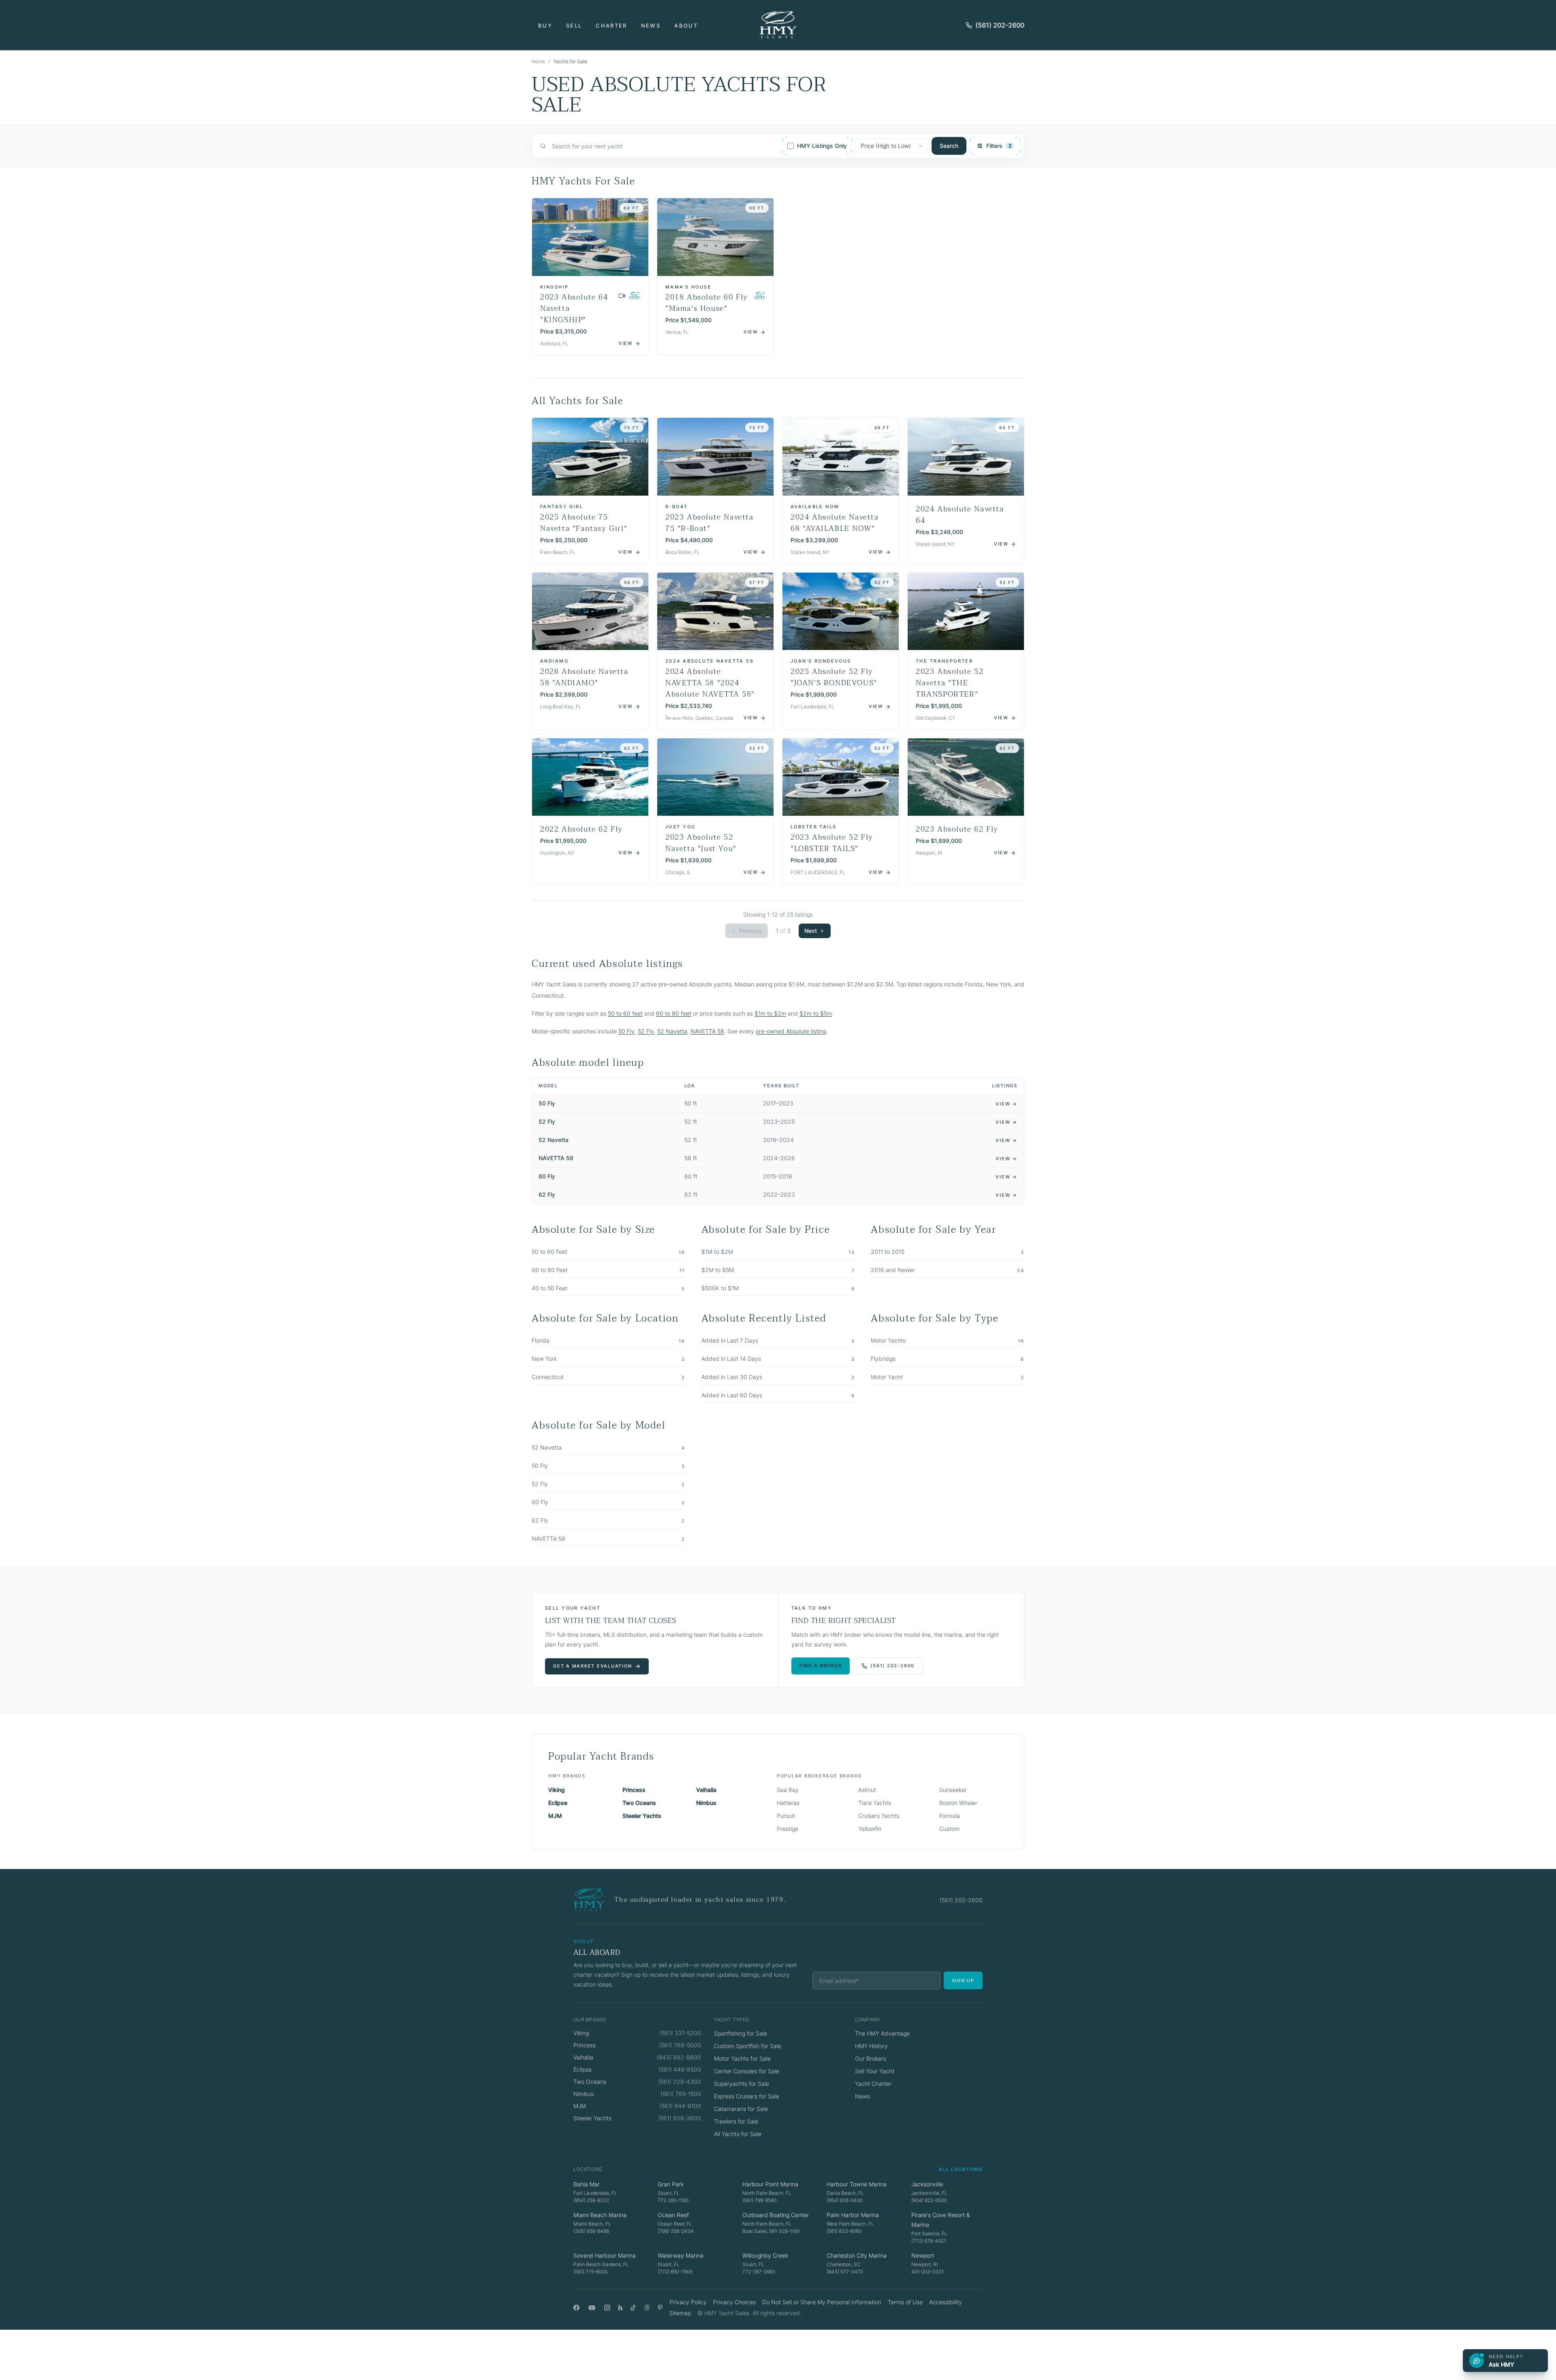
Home (538, 61)
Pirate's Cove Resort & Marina (941, 2220)
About (686, 26)
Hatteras (788, 1803)
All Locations (961, 2169)
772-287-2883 (759, 2272)
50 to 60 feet (625, 1013)
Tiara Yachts (875, 1803)
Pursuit (786, 1816)
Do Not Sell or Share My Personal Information (822, 2302)
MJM (555, 1816)
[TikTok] (633, 2308)
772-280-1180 (673, 2200)
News (651, 26)
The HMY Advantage (882, 2033)
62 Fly (547, 1194)
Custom (949, 1829)
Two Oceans (639, 1803)
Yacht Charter (873, 2084)
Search (949, 146)
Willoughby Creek (765, 2255)
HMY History (871, 2046)
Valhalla (706, 1790)
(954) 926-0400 (844, 2200)
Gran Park (671, 2184)
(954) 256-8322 (591, 2200)
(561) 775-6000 (590, 2272)
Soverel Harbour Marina (605, 2255)
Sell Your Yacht (875, 2071)
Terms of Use (905, 2302)
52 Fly (646, 1031)
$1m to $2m (770, 1013)
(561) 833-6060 (844, 2231)
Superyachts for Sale (742, 2084)
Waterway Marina (681, 2255)
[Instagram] (607, 2308)
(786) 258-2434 (676, 2231)
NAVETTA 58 (707, 1031)
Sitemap (680, 2313)
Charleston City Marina (857, 2255)
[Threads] (647, 2308)
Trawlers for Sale (736, 2121)
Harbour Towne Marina (857, 2184)
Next (811, 931)
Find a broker (821, 1666)
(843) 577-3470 (845, 2272)
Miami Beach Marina (600, 2215)
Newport (923, 2255)
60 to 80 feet (674, 1013)
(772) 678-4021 (929, 2241)
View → (1007, 1104)
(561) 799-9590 (759, 2200)
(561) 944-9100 (680, 2106)
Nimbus (706, 1803)
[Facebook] (576, 2308)
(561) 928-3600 (680, 2118)
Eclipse (558, 1803)
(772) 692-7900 (675, 2272)
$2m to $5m (816, 1013)
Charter (611, 26)
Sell (574, 26)
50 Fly (626, 1031)
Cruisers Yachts (879, 1816)
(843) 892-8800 (679, 2057)
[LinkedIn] (620, 2308)
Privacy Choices (734, 2302)
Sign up (963, 1980)
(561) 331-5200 (680, 2033)
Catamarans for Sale (741, 2109)
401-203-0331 (928, 2272)
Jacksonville (927, 2184)
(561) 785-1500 (681, 2094)
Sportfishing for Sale (741, 2033)
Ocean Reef (673, 2215)
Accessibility (946, 2302)
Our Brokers (871, 2058)
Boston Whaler (958, 1803)
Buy (545, 26)
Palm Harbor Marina (853, 2215)
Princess (634, 1790)
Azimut (867, 1790)
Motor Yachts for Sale (742, 2058)
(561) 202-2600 (1000, 25)
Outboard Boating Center (776, 2215)
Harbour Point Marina (770, 2184)
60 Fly (547, 1176)
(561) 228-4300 (680, 2082)
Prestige (788, 1829)
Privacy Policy (688, 2302)
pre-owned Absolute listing (791, 1031)
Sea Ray (788, 1790)
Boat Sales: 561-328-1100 (771, 2231)
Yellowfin (870, 1829)
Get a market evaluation (592, 1666)
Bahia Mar (587, 2184)
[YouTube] (592, 2308)
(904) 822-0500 (929, 2200)
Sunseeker (953, 1790)
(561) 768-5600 (680, 2045)
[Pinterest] (660, 2308)
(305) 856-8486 (591, 2231)
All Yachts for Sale (738, 2134)
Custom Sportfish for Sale (748, 2046)
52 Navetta (672, 1031)
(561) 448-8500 (680, 2069)
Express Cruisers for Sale (747, 2096)
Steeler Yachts (642, 1816)
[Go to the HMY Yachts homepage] (778, 25)
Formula (950, 1816)
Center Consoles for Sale (747, 2071)
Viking (557, 1790)
